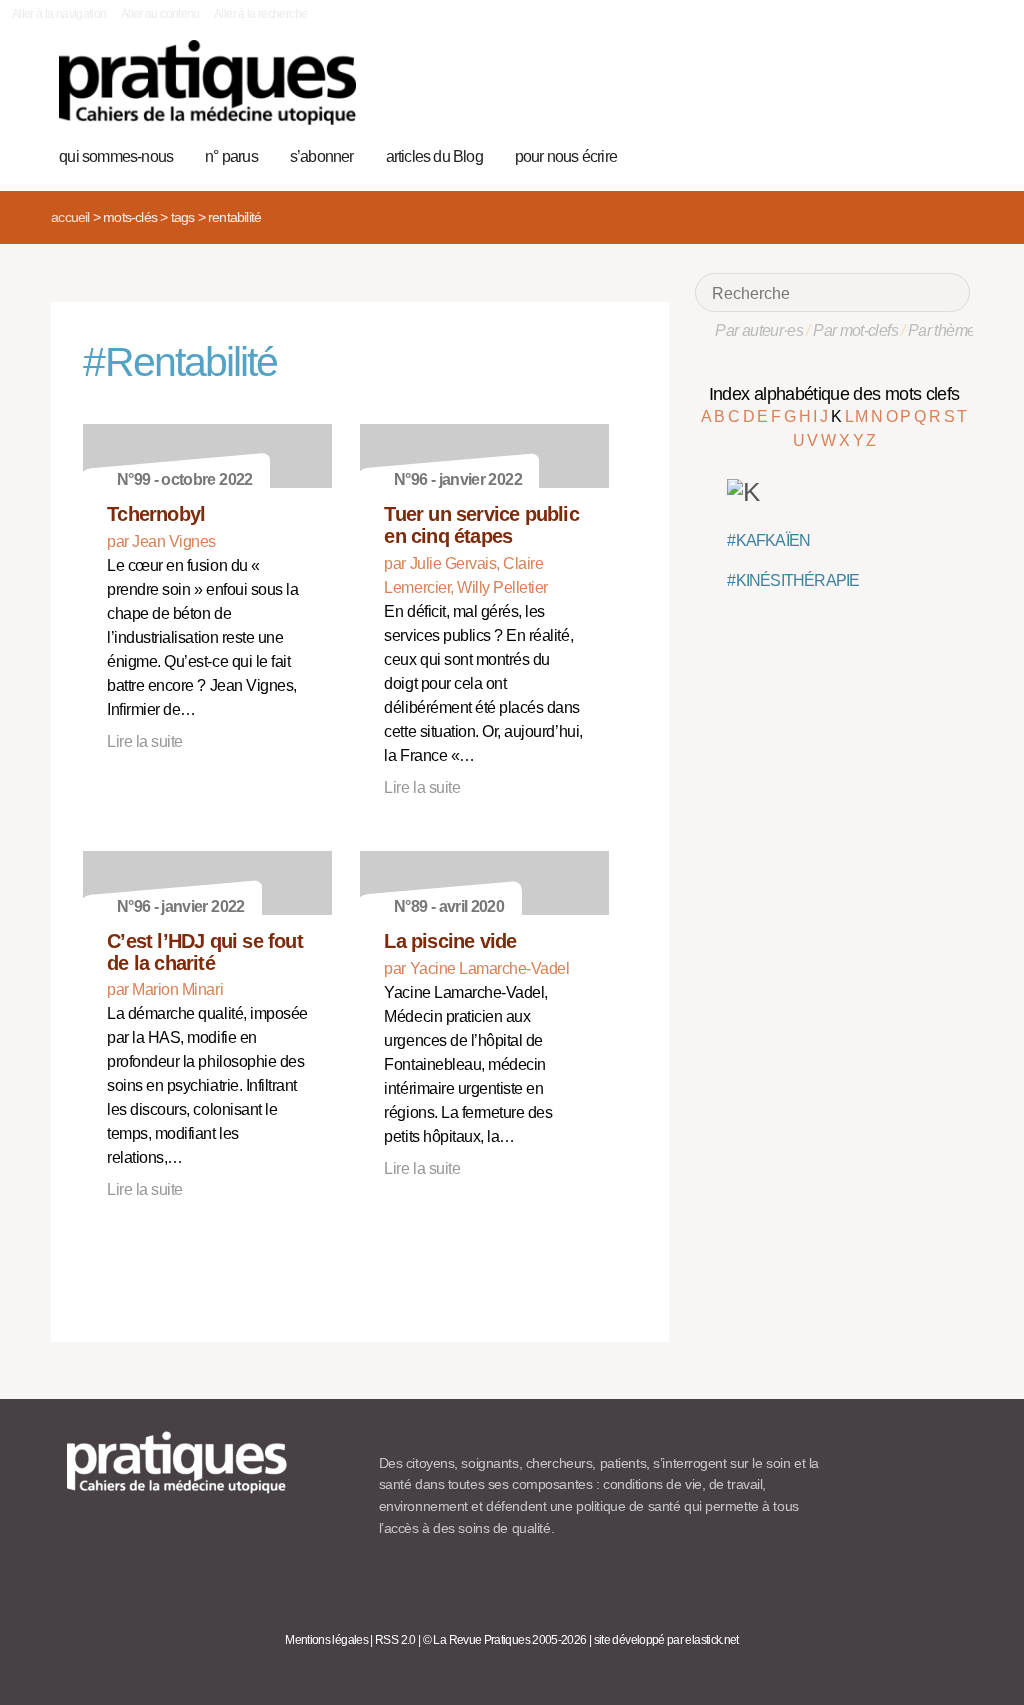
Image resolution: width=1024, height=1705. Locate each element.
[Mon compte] (916, 154)
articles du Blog (434, 156)
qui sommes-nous (116, 156)
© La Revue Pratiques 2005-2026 (505, 1640)
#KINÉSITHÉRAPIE (793, 580)
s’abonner (322, 156)
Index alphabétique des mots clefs (834, 394)
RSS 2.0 (395, 1640)
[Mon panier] (885, 154)
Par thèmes (945, 330)
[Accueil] (207, 82)
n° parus (231, 156)
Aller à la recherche (260, 14)
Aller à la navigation (59, 14)
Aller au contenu (160, 14)
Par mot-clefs (855, 330)
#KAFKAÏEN (768, 540)
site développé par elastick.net (666, 1640)
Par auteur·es (759, 330)
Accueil (70, 217)
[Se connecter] (948, 154)
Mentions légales (326, 1640)
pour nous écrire (566, 156)
